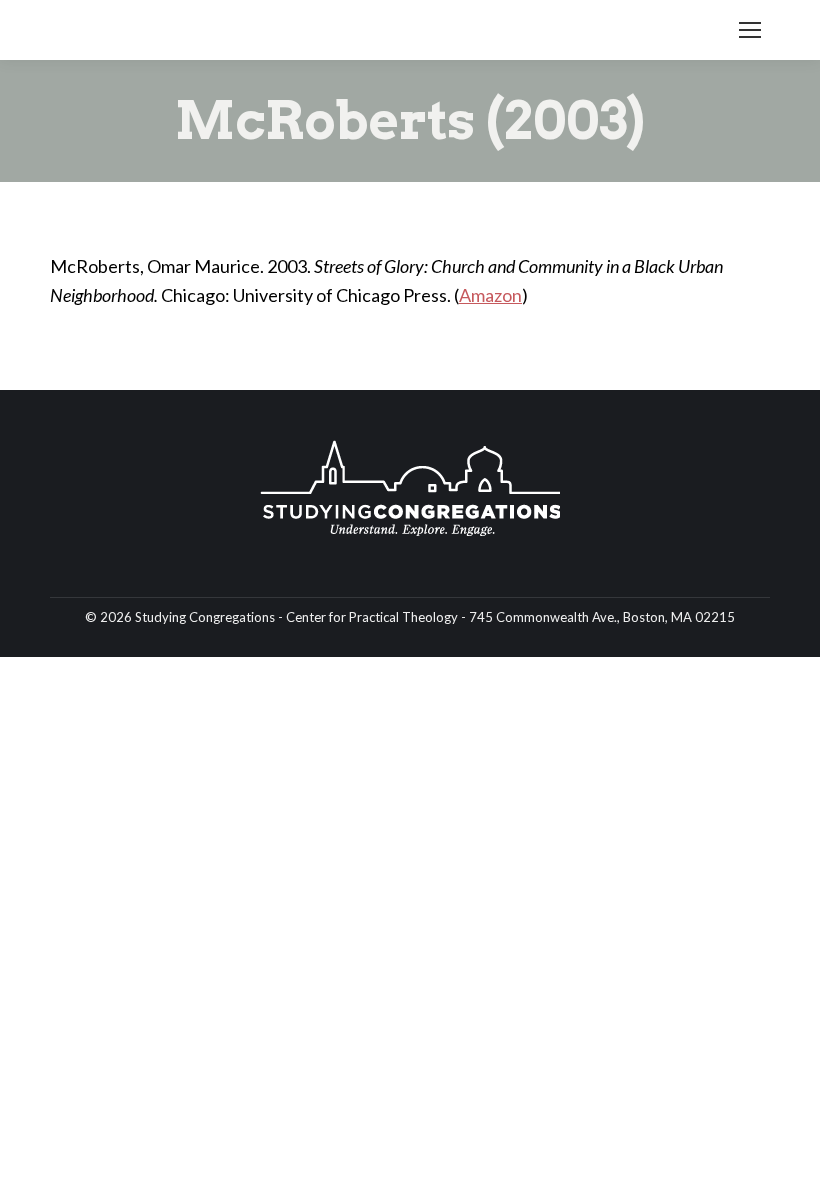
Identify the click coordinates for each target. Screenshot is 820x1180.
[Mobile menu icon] (750, 30)
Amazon (490, 295)
